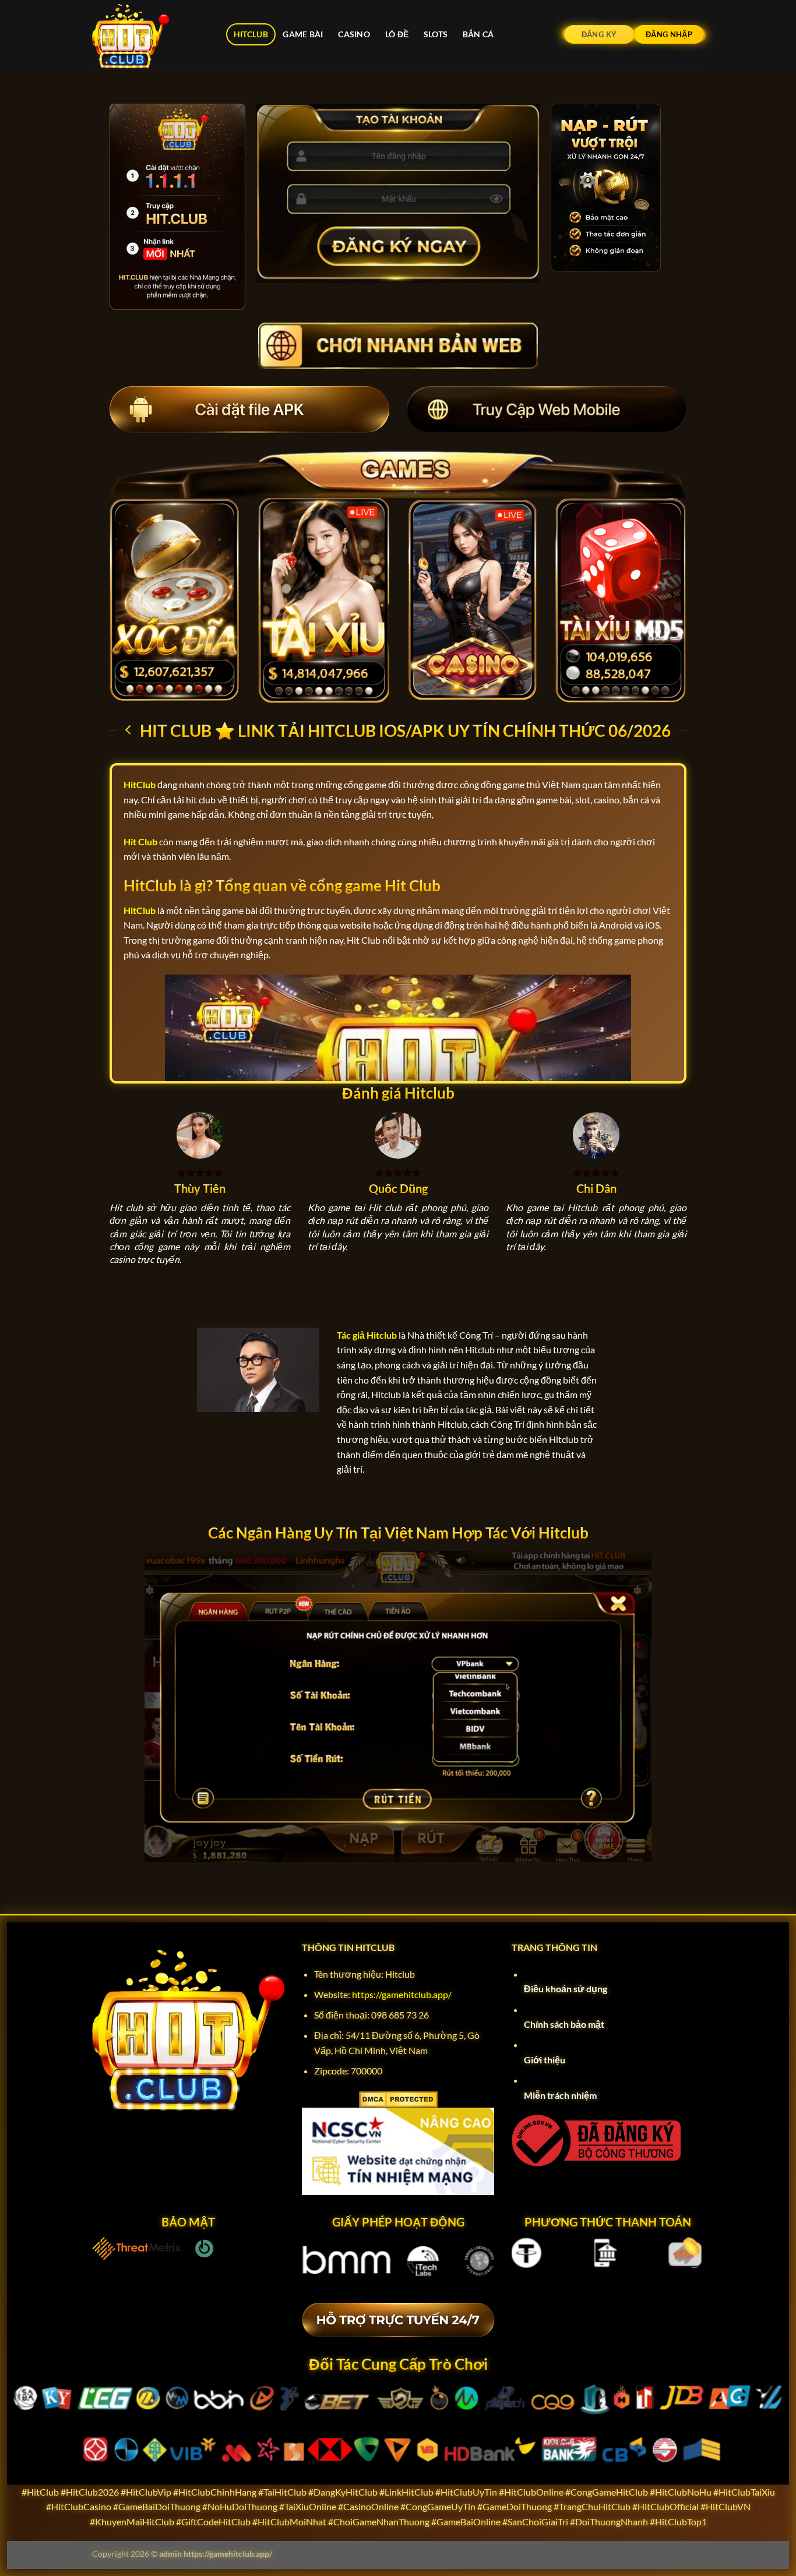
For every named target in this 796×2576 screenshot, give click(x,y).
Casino (354, 34)
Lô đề (397, 34)
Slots (436, 34)
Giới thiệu (545, 2060)
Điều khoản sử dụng (566, 1989)
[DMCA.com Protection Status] (398, 2098)
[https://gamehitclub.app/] (150, 34)
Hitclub (251, 34)
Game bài (303, 34)
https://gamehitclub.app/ (402, 1994)
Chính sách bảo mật (564, 2024)
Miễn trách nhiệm (560, 2095)
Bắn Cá (478, 34)
